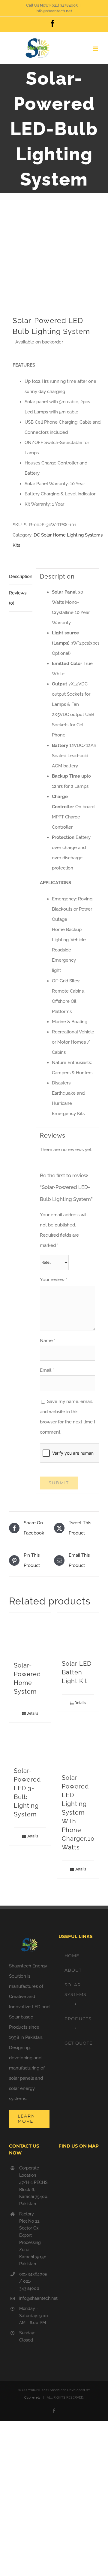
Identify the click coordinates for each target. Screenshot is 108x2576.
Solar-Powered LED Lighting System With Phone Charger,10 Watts (78, 1813)
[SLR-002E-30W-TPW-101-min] (54, 259)
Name (48, 1341)
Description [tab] (21, 576)
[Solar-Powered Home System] (30, 1634)
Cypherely (32, 2398)
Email (47, 1370)
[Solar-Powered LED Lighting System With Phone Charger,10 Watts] (78, 1748)
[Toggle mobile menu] (96, 49)
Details (32, 1713)
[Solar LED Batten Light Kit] (78, 1633)
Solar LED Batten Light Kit (77, 1672)
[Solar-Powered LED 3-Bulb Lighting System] (30, 1745)
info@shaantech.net (54, 11)
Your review (54, 1280)
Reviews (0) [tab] (18, 598)
